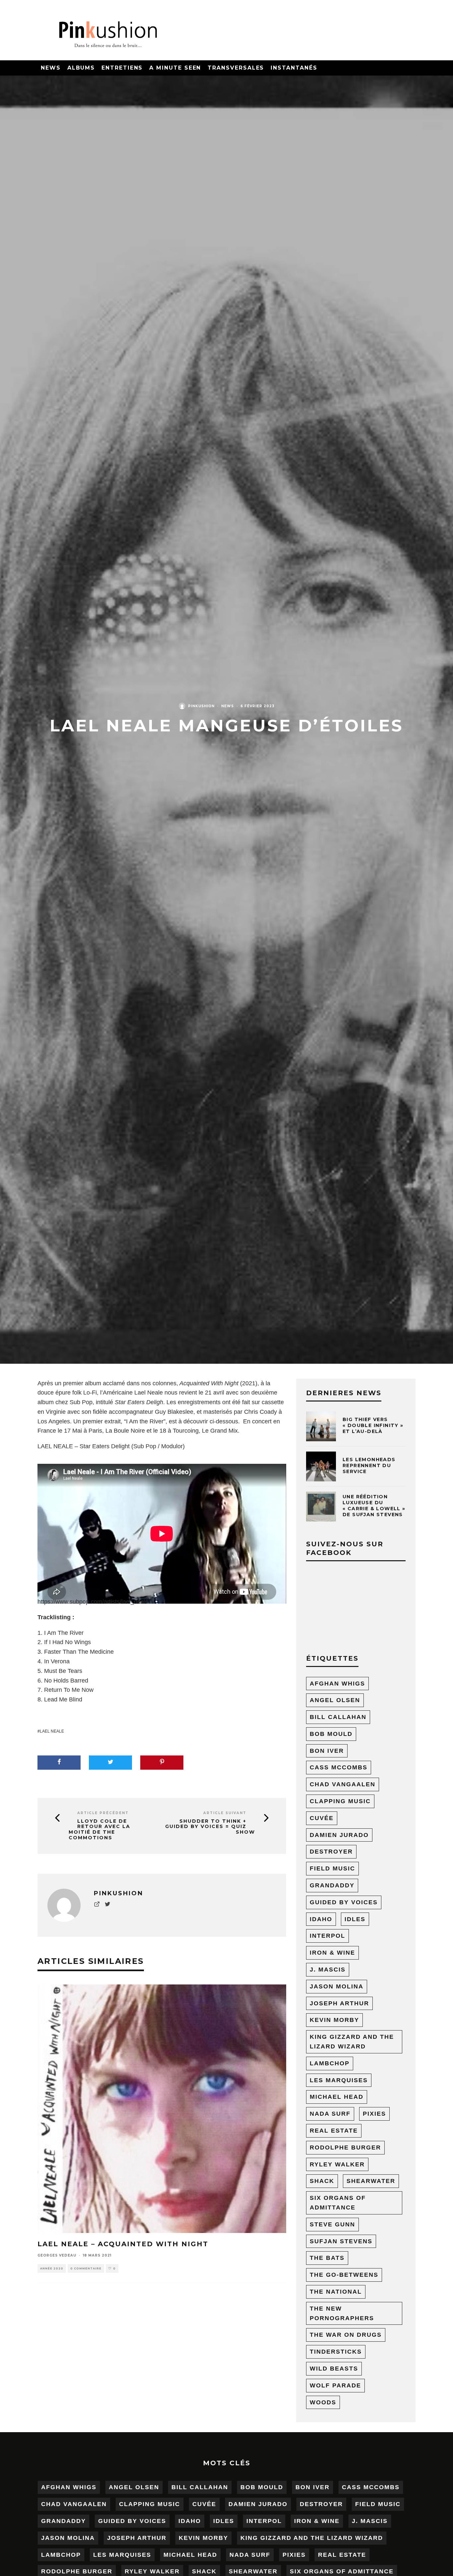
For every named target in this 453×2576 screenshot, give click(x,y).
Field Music (332, 1868)
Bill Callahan (338, 1717)
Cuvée (322, 1818)
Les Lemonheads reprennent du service (369, 1465)
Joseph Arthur (339, 2003)
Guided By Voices (344, 1902)
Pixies (374, 2114)
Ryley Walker (337, 2164)
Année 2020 (52, 2268)
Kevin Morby (334, 2020)
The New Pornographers (342, 2313)
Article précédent (103, 1813)
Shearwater (371, 2181)
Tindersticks (336, 2352)
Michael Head (337, 2097)
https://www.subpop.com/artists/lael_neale (93, 1602)
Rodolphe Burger (345, 2147)
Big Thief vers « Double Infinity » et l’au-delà (373, 1425)
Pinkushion (201, 706)
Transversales (236, 68)
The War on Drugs (346, 2335)
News (51, 68)
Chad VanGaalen (343, 1784)
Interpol (327, 1936)
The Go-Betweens (344, 2275)
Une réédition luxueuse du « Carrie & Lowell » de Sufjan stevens (374, 1506)
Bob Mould (331, 1734)
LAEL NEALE (52, 1731)
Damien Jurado (339, 1835)
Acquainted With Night (209, 1383)
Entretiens (122, 68)
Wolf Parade (335, 2385)
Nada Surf (330, 2114)
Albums (81, 68)
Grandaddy (332, 1885)
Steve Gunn (332, 2224)
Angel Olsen (335, 1700)
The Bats (327, 2258)
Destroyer (331, 1852)
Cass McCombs (339, 1767)
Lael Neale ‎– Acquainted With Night (123, 2244)
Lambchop (330, 2063)
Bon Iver (327, 1751)
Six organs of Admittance (338, 2203)
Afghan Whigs (337, 1684)
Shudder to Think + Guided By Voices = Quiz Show (210, 1827)
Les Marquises (339, 2080)
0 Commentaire (86, 2268)
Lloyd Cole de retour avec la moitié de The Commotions (99, 1830)
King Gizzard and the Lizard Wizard (352, 2042)
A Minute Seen (175, 68)
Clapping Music (340, 1801)
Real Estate (334, 2131)
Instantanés (294, 68)
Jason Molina (337, 1986)
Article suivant (225, 1813)
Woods (323, 2402)
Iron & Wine (332, 1953)
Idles (355, 1919)
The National (336, 2292)
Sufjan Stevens (341, 2241)
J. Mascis (328, 1970)
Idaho (321, 1919)
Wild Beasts (334, 2369)
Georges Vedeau (57, 2255)
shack (322, 2181)
